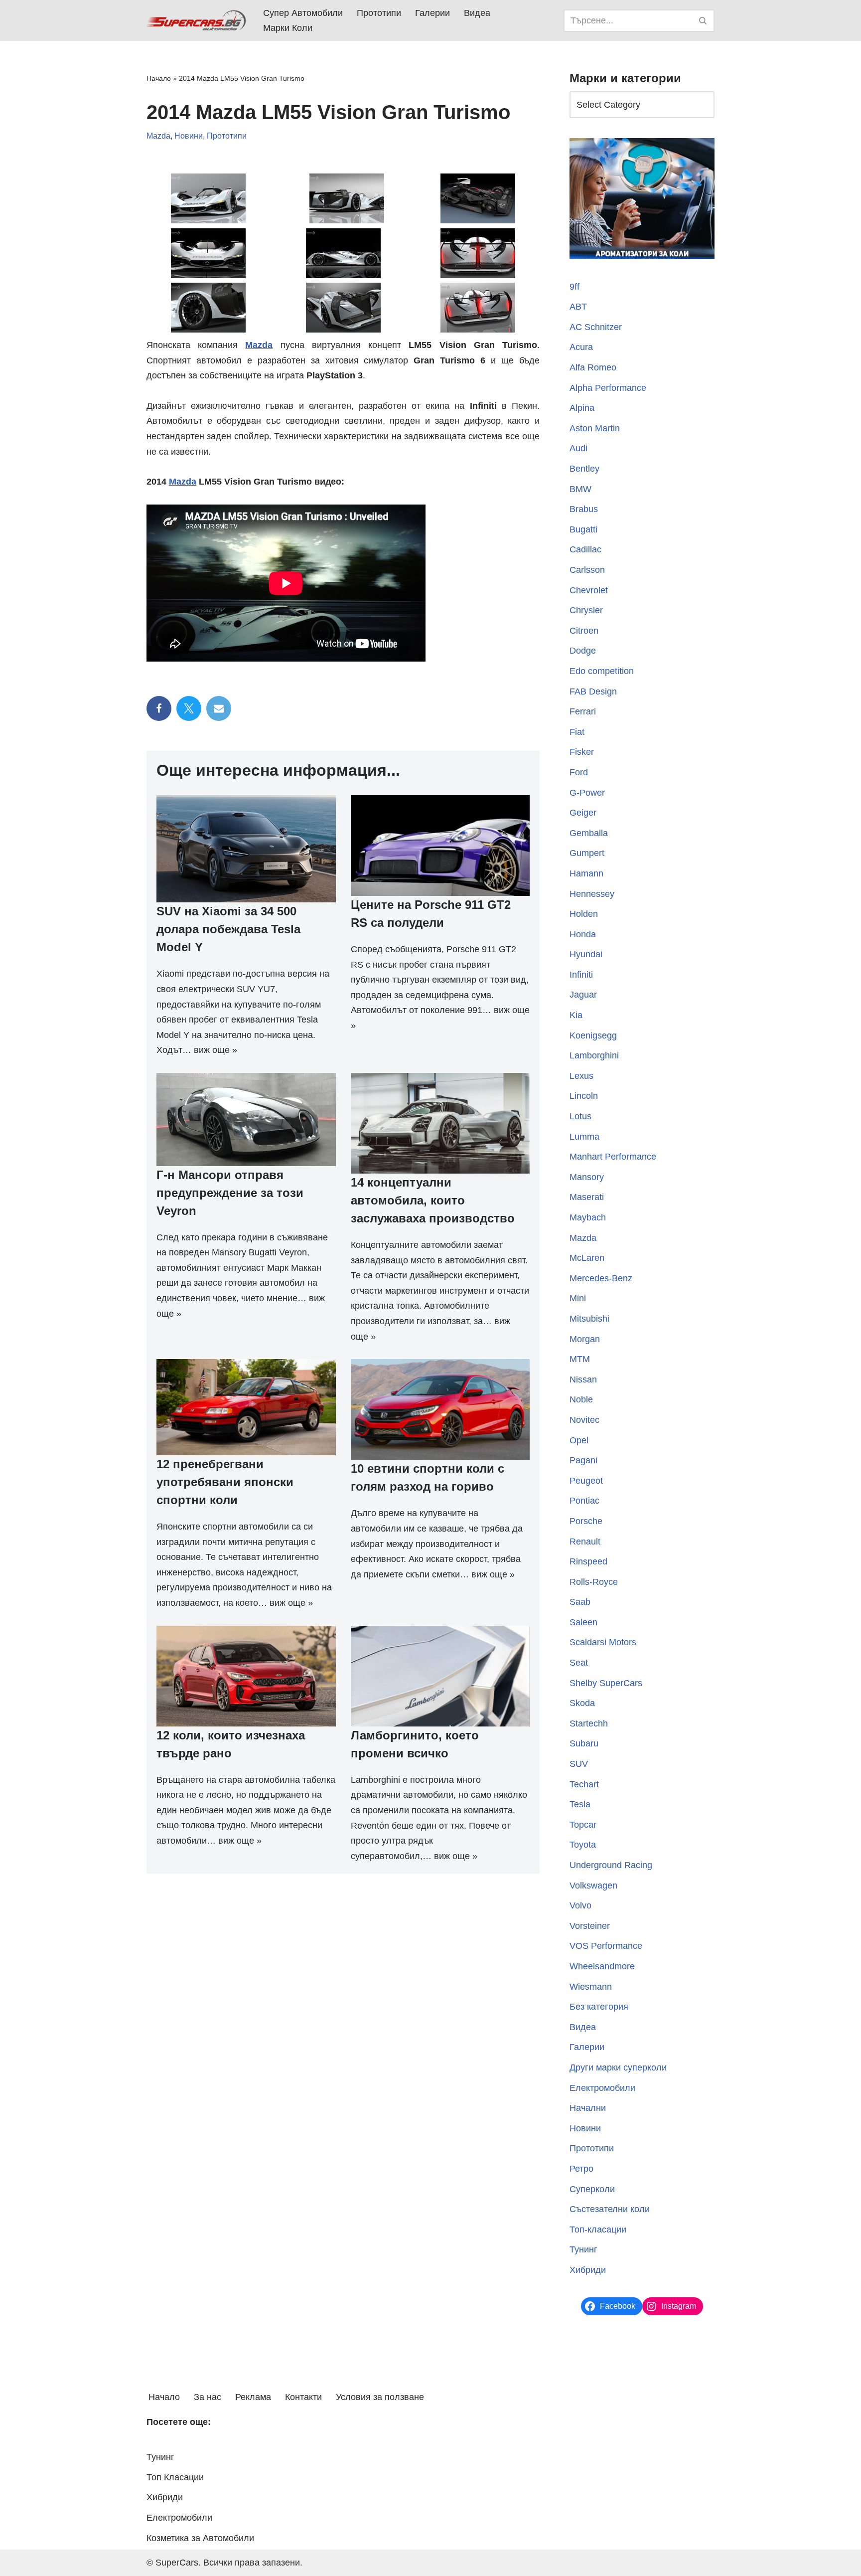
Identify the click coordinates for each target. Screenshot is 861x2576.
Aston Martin (595, 428)
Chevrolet (589, 590)
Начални (588, 2108)
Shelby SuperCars (606, 1683)
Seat (579, 1663)
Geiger (583, 813)
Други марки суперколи (618, 2067)
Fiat (577, 732)
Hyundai (586, 954)
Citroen (584, 631)
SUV (579, 1764)
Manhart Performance (613, 1157)
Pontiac (584, 1501)
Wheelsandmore (602, 1966)
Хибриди (588, 2270)
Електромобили (602, 2088)
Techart (584, 1784)
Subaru (584, 1743)
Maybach (588, 1217)
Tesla (580, 1804)
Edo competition (602, 671)
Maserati (587, 1197)
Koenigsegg (593, 1035)
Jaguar (583, 995)
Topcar (583, 1825)
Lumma (584, 1137)
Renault (585, 1542)
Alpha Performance (608, 388)
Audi (578, 448)
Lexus (581, 1076)
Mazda (158, 136)
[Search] (703, 21)
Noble (581, 1399)
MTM (580, 1359)
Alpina (582, 408)
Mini (578, 1298)
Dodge (583, 651)
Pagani (583, 1460)
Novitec (584, 1420)
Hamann (586, 873)
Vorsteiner (590, 1926)
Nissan (583, 1379)
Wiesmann (591, 1987)
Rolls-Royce (594, 1582)
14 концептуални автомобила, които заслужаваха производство (433, 1200)
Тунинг (583, 2249)
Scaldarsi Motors (603, 1642)
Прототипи (379, 13)
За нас (208, 2397)
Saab (580, 1602)
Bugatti (583, 529)
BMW (580, 489)
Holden (584, 914)
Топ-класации (598, 2230)
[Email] (219, 708)
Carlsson (587, 570)
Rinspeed (588, 1561)
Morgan (585, 1339)
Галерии (432, 13)
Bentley (584, 469)
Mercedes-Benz (601, 1278)
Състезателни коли (610, 2209)
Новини (189, 136)
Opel (579, 1440)
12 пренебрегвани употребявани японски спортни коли (225, 1482)
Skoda (582, 1703)
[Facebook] (159, 708)
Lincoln (584, 1096)
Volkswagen (593, 1886)
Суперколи (592, 2189)
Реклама (253, 2397)
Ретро (581, 2169)
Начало (159, 78)
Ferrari (583, 711)
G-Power (587, 793)
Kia (576, 1015)
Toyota (583, 1845)
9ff (574, 287)
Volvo (580, 1905)
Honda (583, 934)
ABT (578, 307)
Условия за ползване (380, 2397)
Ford (579, 772)
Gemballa (589, 833)
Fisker (582, 752)
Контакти (303, 2397)
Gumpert (587, 853)
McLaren (587, 1258)
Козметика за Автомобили (200, 2538)
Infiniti (581, 975)
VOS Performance (606, 1946)
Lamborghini (594, 1055)
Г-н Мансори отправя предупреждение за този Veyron (230, 1193)
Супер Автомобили (303, 13)
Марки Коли (288, 28)
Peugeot (586, 1481)
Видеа (477, 13)
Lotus (580, 1116)
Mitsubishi (589, 1319)
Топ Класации (175, 2477)
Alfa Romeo (593, 367)
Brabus (584, 509)
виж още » (215, 1050)
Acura (581, 347)
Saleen (583, 1622)
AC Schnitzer (596, 327)
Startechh (589, 1723)
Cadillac (585, 549)
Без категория (599, 2007)
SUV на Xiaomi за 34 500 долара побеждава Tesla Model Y (228, 929)
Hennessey (592, 894)
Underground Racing (611, 1865)
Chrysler (586, 610)
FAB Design (593, 691)
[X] (189, 708)
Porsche (586, 1521)
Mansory (587, 1177)
